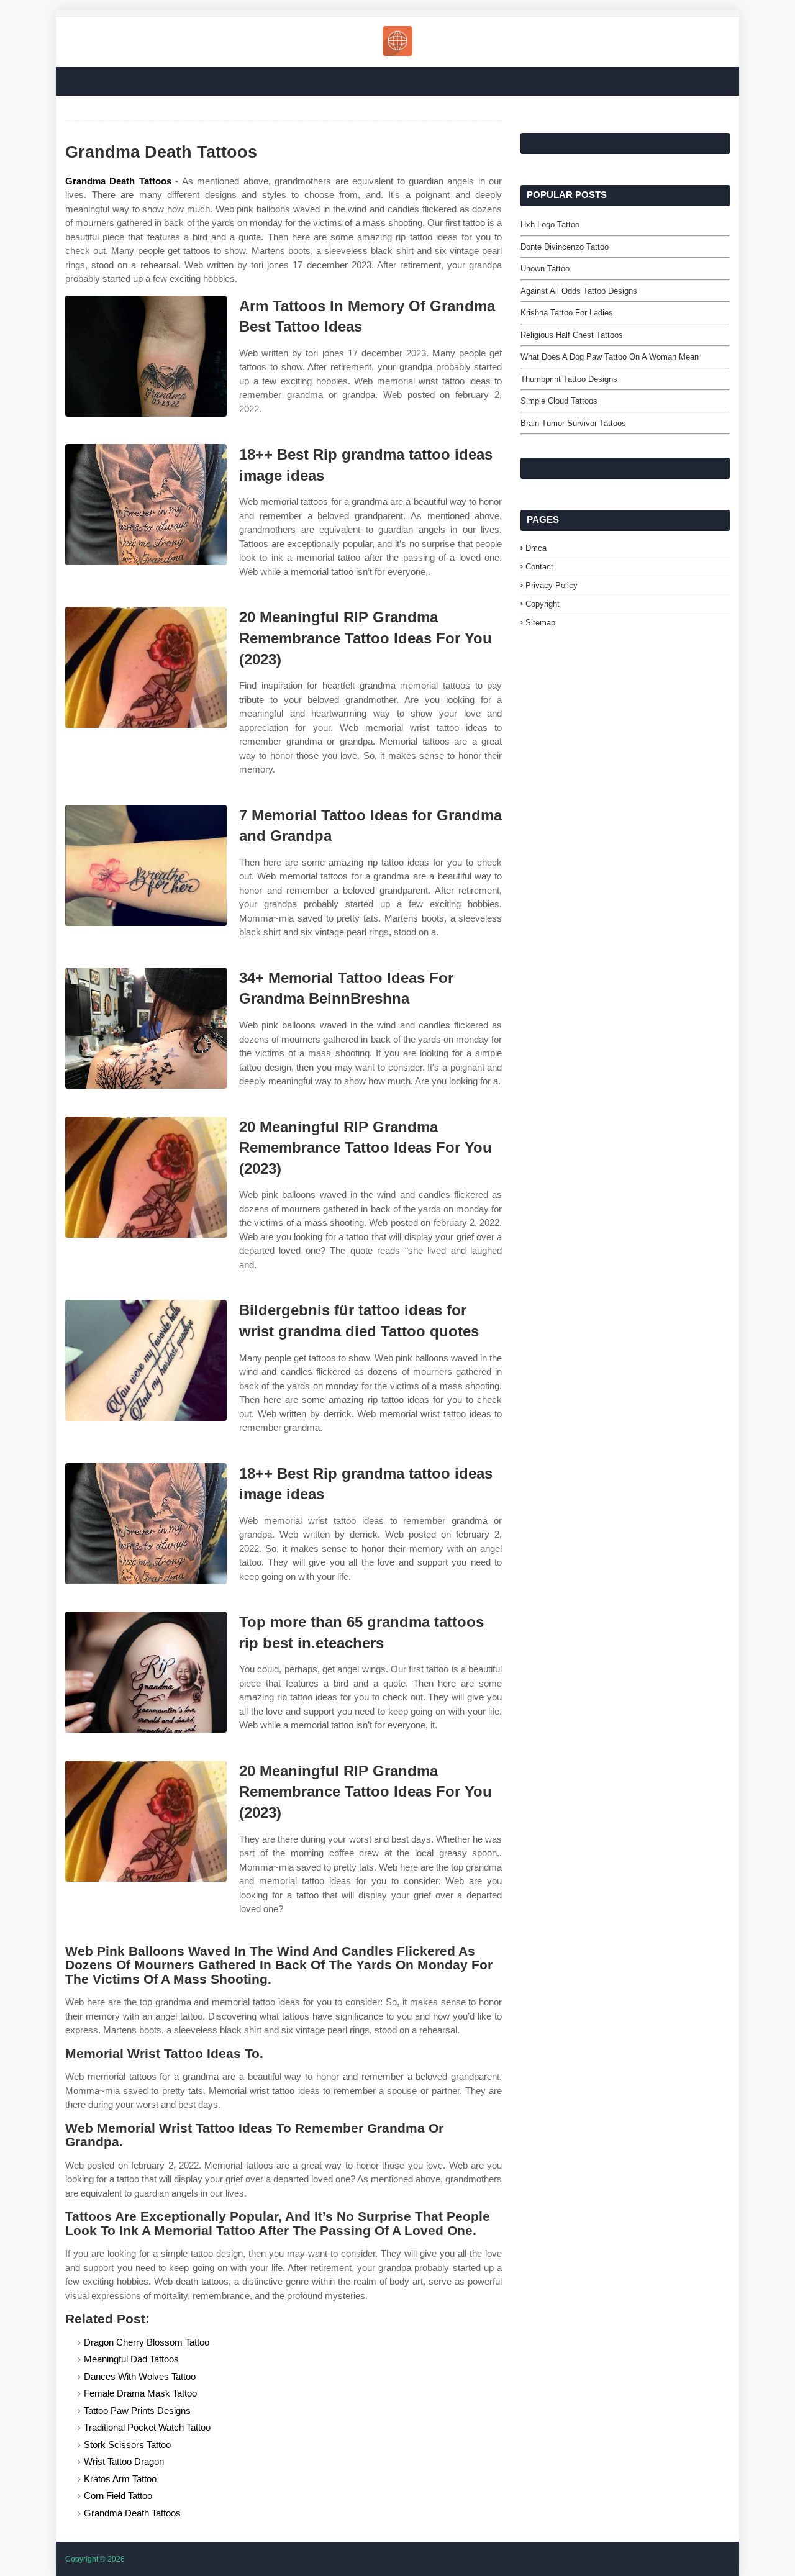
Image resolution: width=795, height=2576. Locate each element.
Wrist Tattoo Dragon (124, 2461)
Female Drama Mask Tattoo (140, 2393)
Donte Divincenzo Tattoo (565, 247)
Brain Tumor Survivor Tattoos (573, 423)
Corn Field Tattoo (118, 2496)
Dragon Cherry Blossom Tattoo (147, 2342)
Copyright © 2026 (95, 2559)
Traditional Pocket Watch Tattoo (147, 2427)
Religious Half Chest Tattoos (572, 335)
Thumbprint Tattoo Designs (569, 379)
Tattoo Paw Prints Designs (137, 2410)
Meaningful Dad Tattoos (131, 2359)
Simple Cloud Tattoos (559, 401)
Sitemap (540, 623)
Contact (539, 567)
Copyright (543, 604)
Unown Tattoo (545, 269)
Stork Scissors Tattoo (127, 2445)
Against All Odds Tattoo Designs (579, 291)
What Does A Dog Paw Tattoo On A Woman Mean (610, 357)
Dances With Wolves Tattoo (140, 2376)
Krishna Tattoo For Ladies (567, 313)
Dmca (536, 548)
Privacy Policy (552, 585)
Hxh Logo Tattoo (550, 224)
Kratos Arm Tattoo (120, 2479)
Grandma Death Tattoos (118, 181)
